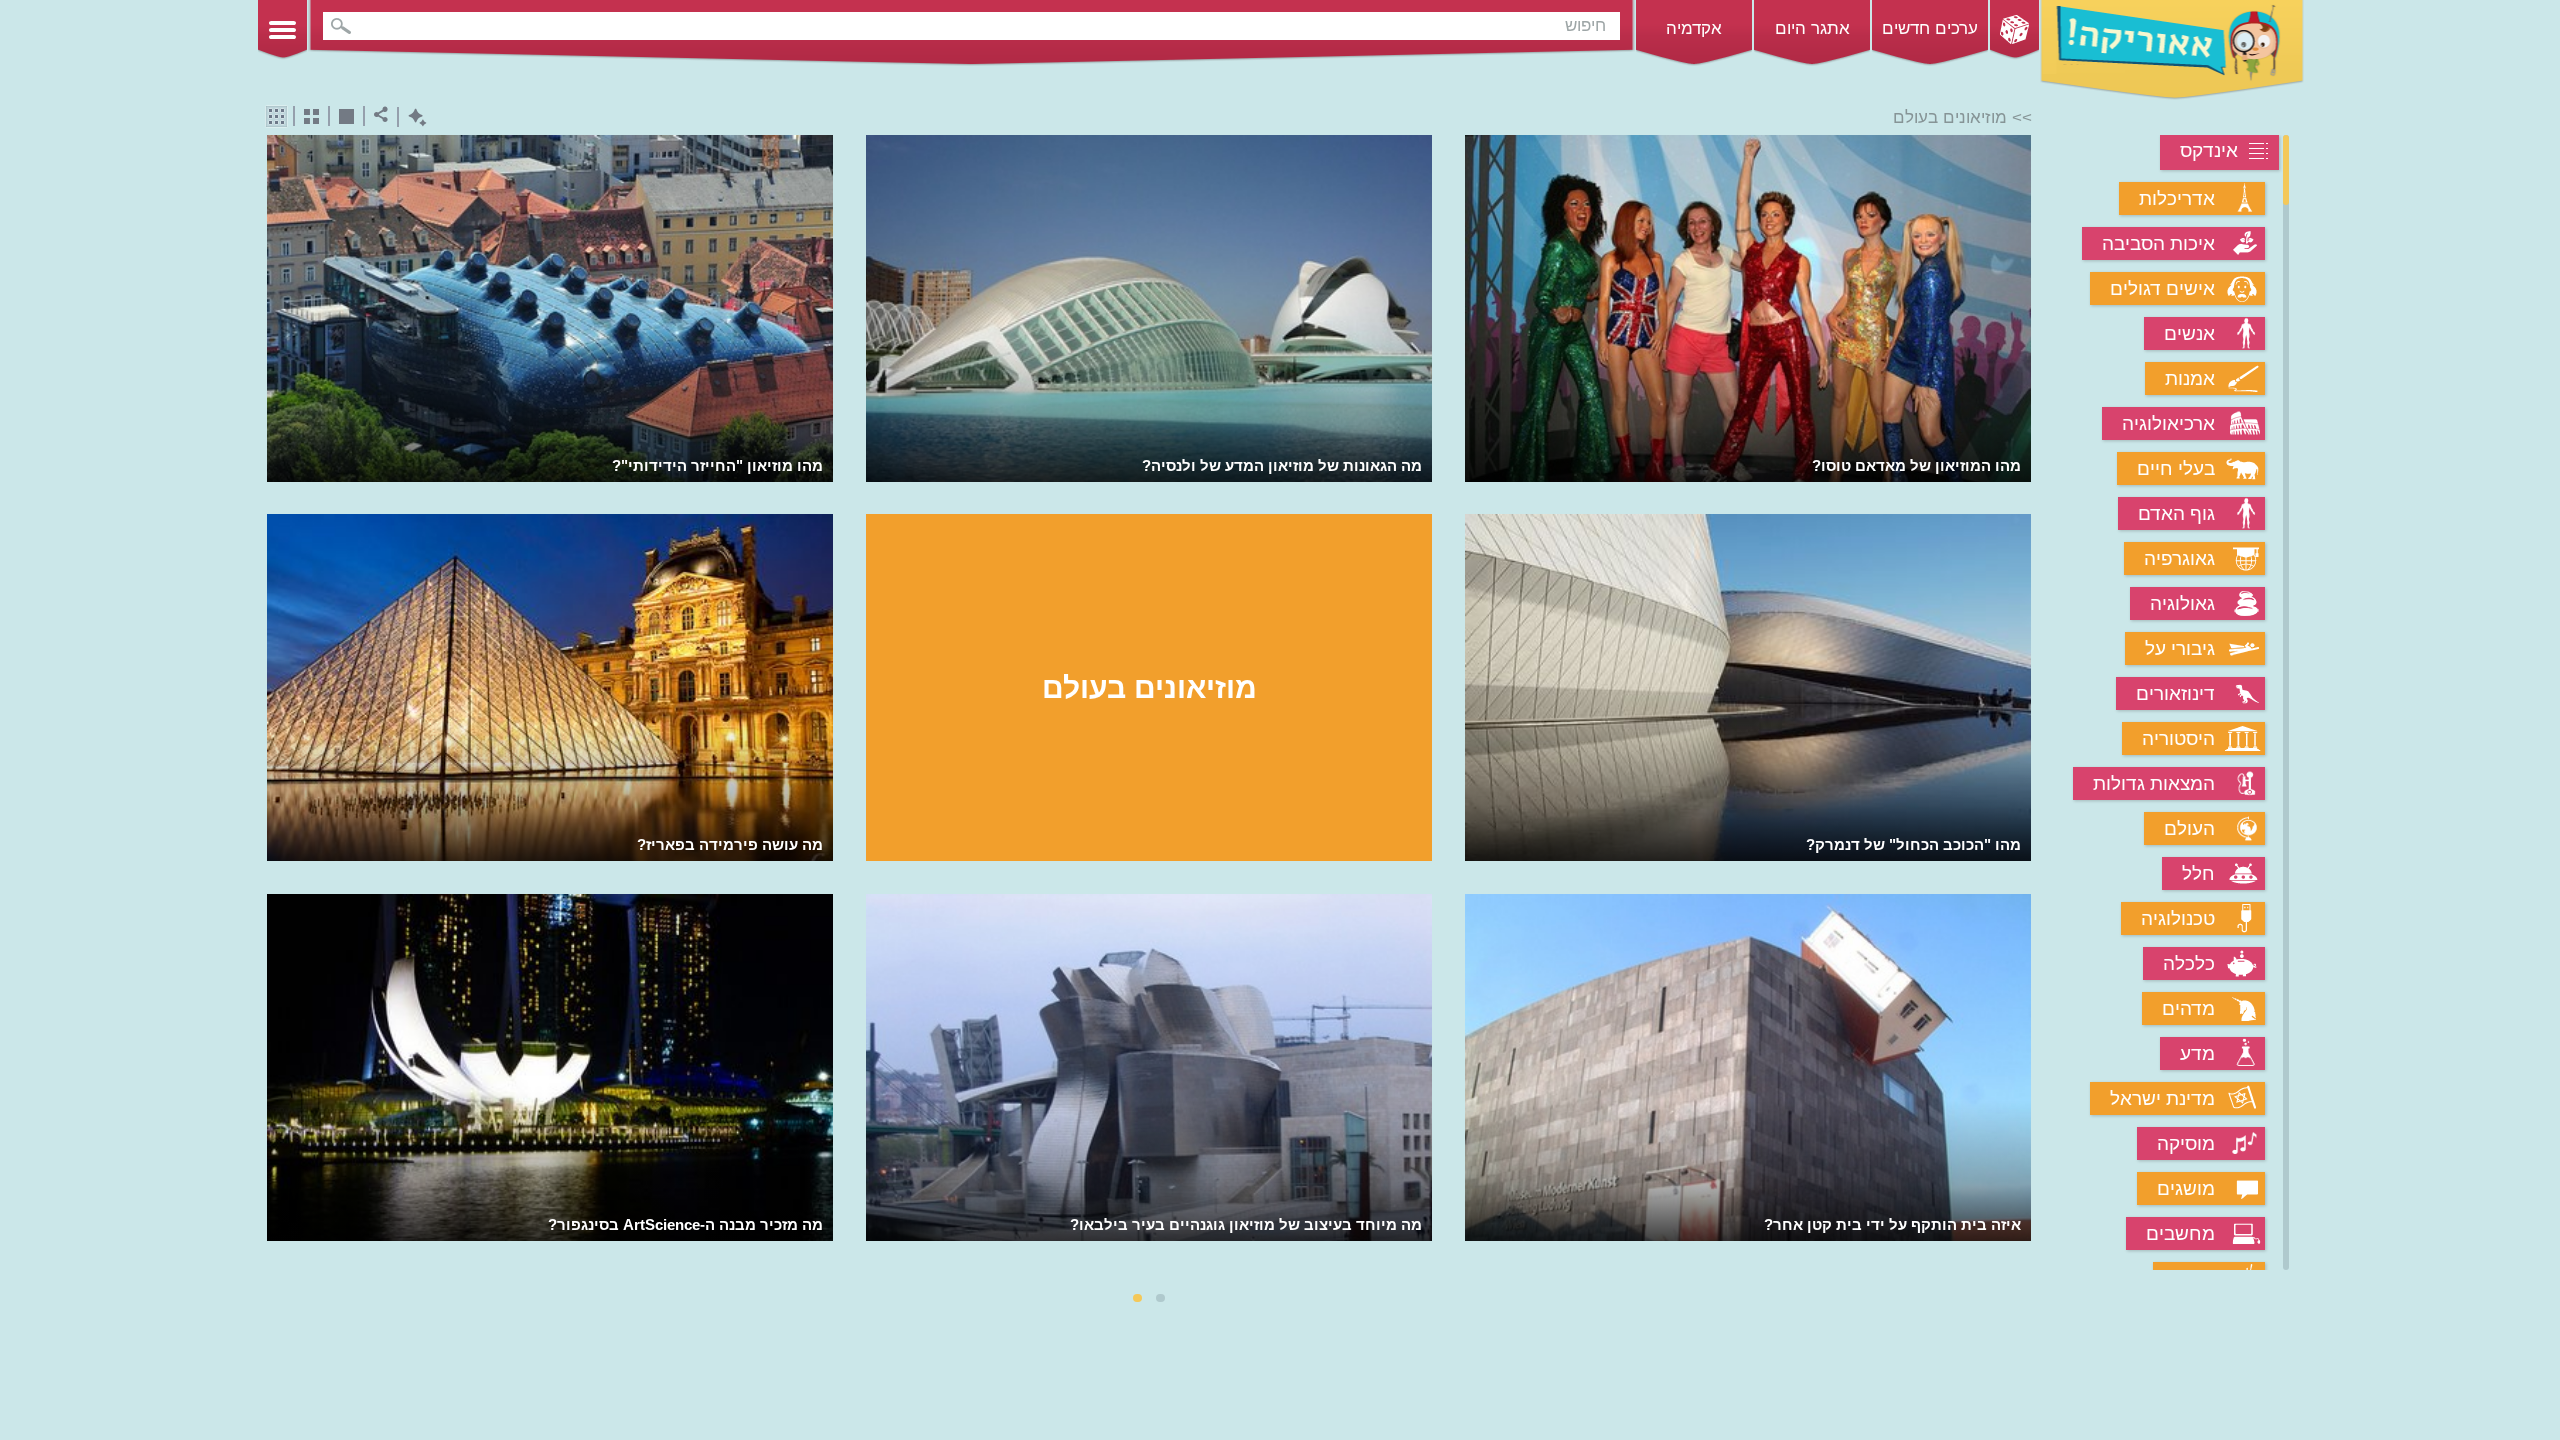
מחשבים (2180, 1233)
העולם (2189, 828)
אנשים (2189, 333)
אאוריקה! (2172, 50)
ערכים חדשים (1930, 28)
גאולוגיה (2182, 603)
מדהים (2188, 1008)
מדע (2197, 1053)
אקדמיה (1694, 28)
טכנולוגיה (2178, 918)
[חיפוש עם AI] (412, 117)
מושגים (2186, 1188)
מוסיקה (2186, 1143)
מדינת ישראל (2162, 1098)
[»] (2017, 704)
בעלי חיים (2176, 468)
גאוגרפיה (2179, 558)
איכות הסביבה (2158, 243)
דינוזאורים (2175, 693)
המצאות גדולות (2154, 783)
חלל (2198, 873)
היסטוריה (2178, 738)
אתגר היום (1812, 28)
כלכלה (2189, 963)
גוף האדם (2176, 513)
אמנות (2190, 378)
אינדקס (2209, 150)
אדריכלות (2177, 198)
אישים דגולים (2162, 288)
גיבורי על (2180, 648)
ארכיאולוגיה (2168, 423)
